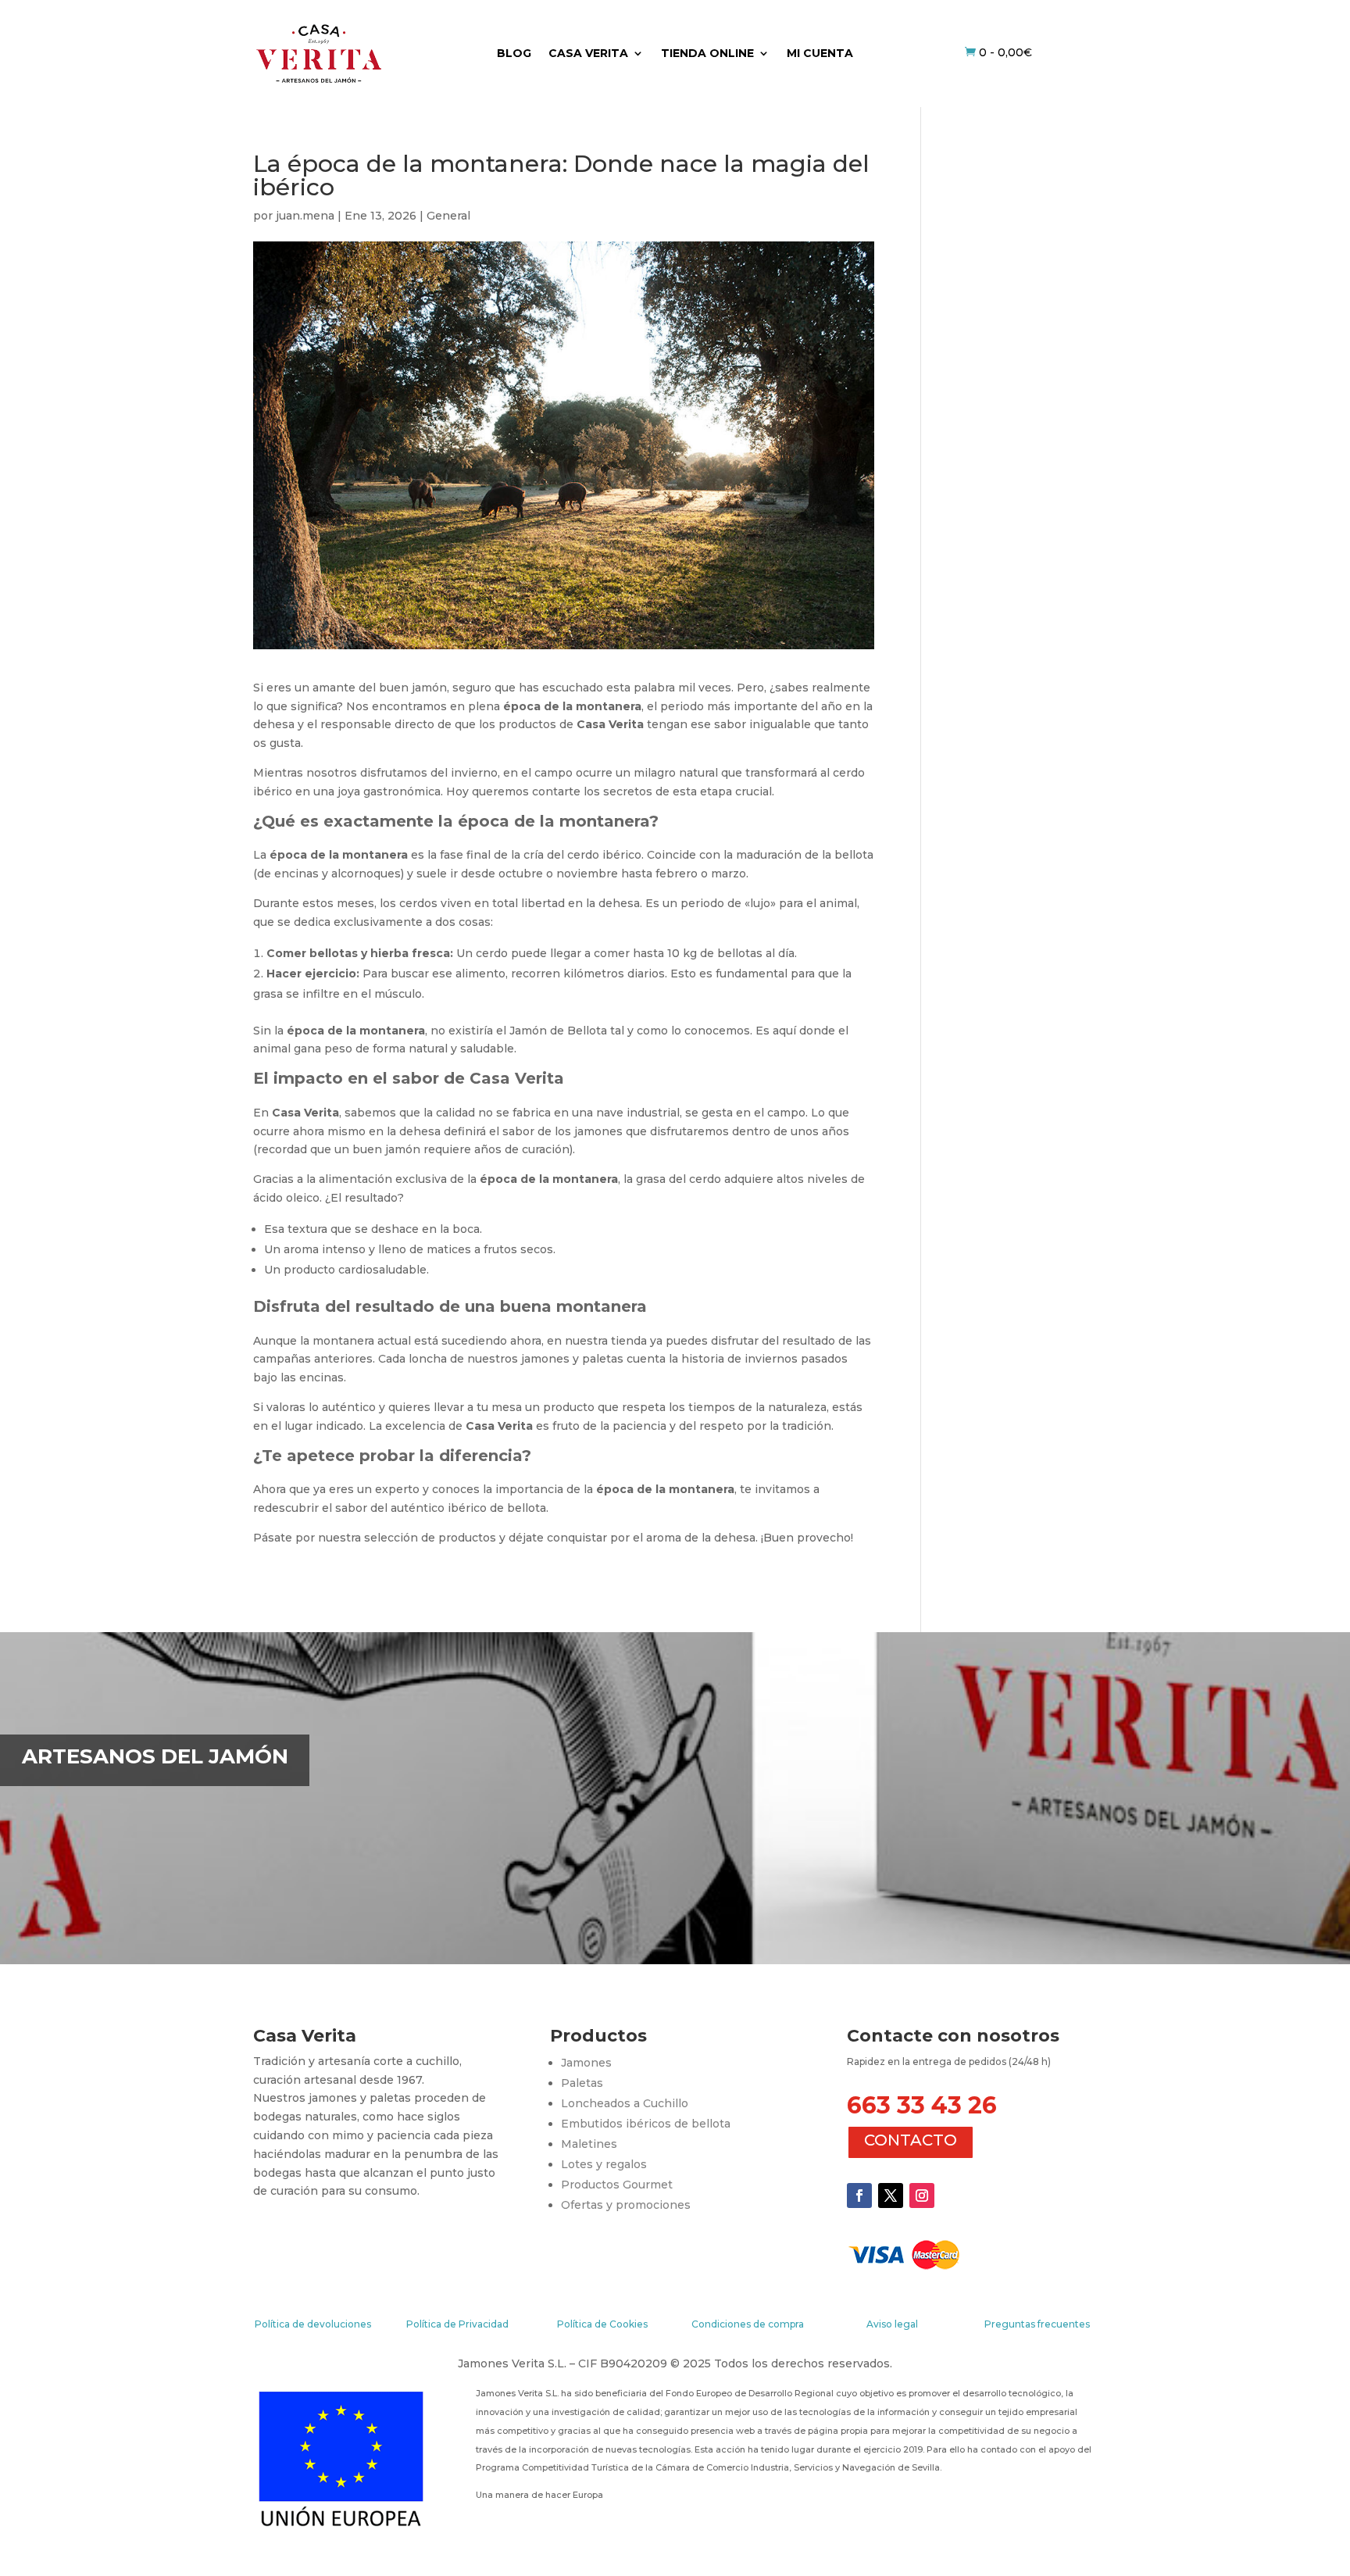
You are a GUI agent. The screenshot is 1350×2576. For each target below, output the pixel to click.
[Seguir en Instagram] (922, 2195)
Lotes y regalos (604, 2164)
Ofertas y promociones (626, 2205)
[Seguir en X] (891, 2195)
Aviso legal (892, 2324)
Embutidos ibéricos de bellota (646, 2124)
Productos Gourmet (617, 2185)
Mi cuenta (820, 54)
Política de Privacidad (457, 2324)
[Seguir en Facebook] (859, 2195)
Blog (514, 54)
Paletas (582, 2083)
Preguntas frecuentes (1037, 2324)
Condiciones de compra (748, 2324)
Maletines (589, 2144)
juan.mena (305, 216)
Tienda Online (707, 54)
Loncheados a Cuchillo (625, 2103)
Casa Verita (588, 54)
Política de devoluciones (313, 2324)
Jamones (586, 2063)
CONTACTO (911, 2140)
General (448, 216)
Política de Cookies (602, 2324)
